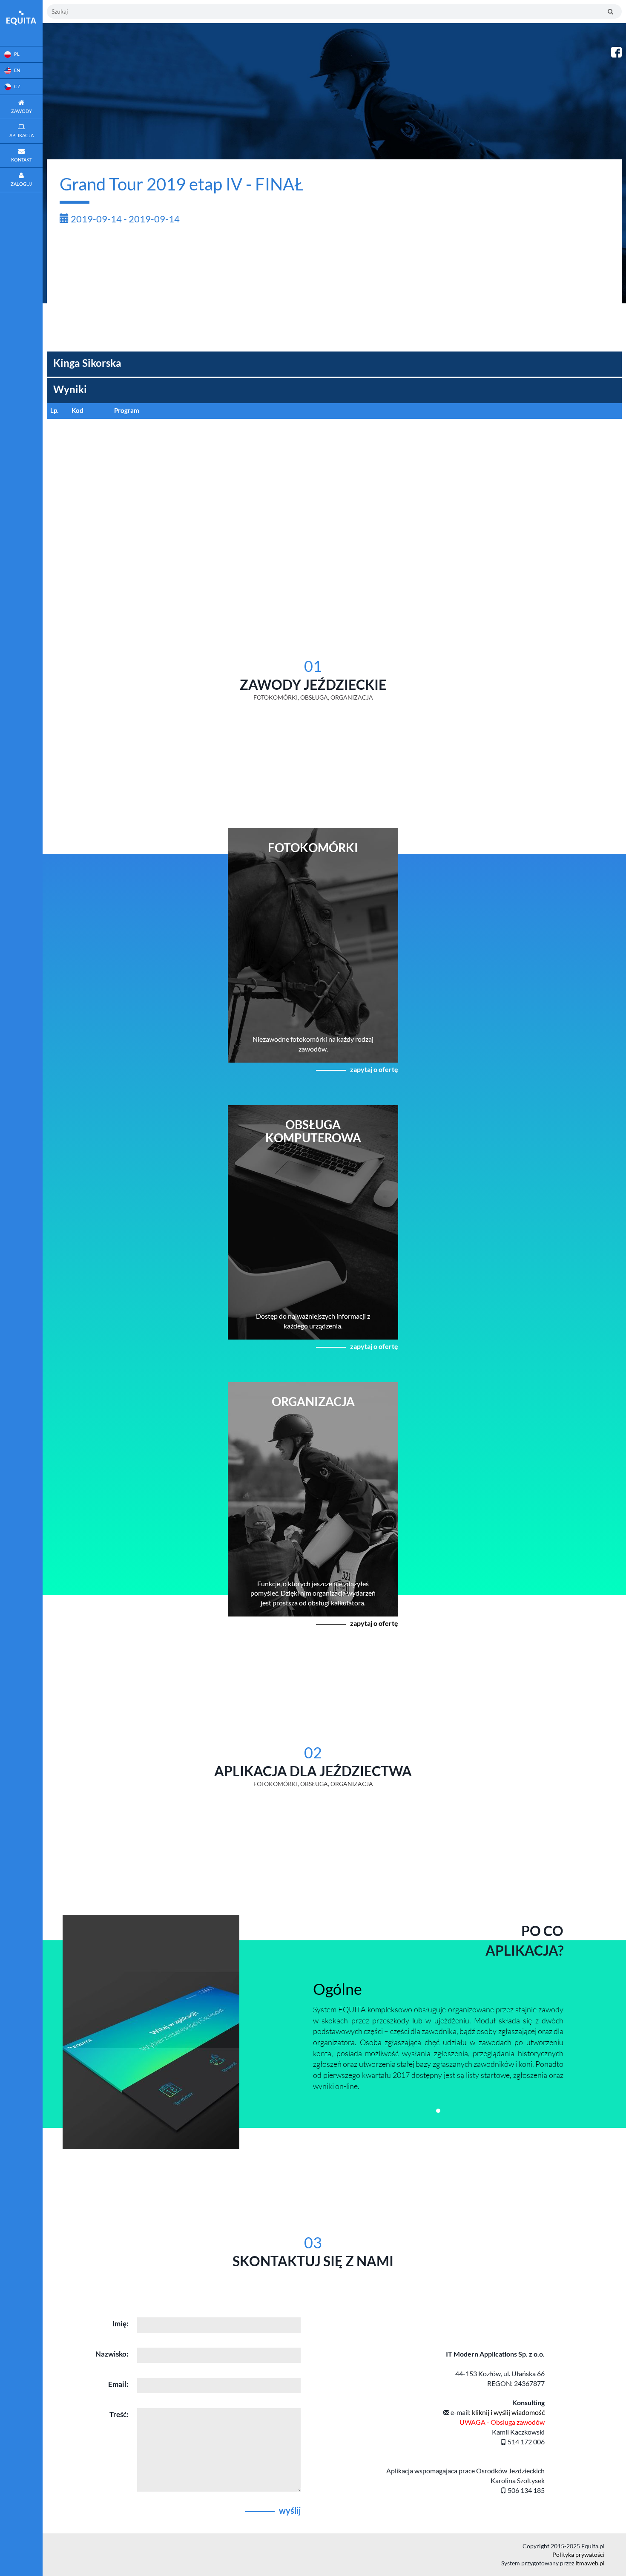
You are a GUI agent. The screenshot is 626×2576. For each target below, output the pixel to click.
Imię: (121, 2324)
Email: (118, 2384)
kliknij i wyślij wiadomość (508, 2412)
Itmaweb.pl (590, 2563)
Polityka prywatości (579, 2554)
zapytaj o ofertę (374, 1069)
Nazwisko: (112, 2354)
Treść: (119, 2414)
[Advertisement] (334, 292)
